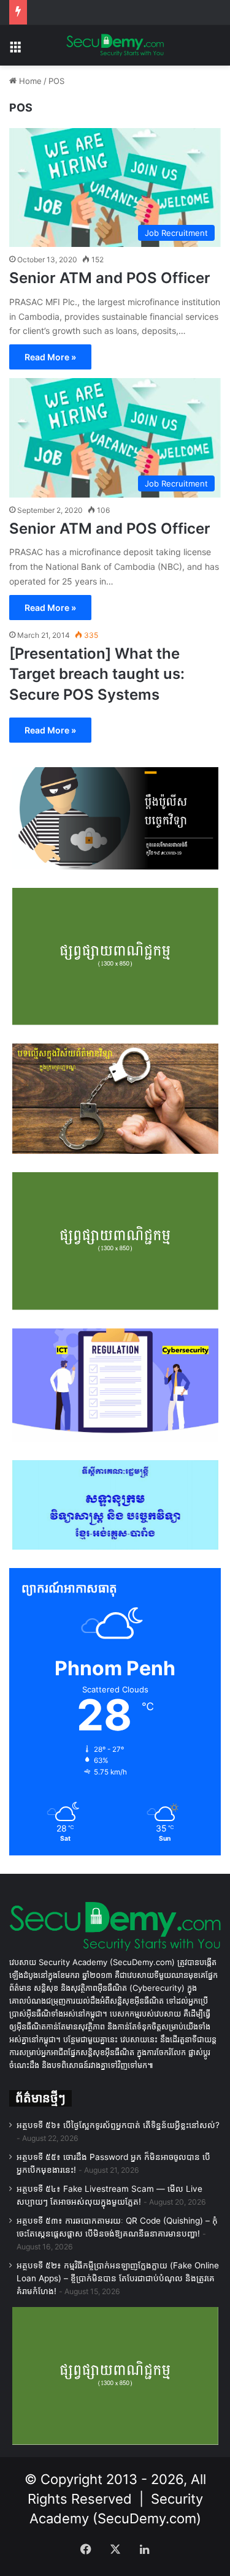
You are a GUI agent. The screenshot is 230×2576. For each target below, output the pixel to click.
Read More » (50, 357)
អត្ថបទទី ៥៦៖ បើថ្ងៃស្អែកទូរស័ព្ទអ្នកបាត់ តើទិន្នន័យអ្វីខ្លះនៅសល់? (118, 2125)
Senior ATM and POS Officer (110, 278)
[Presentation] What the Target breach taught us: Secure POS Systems (97, 674)
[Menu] (15, 50)
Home (29, 81)
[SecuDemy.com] (115, 45)
